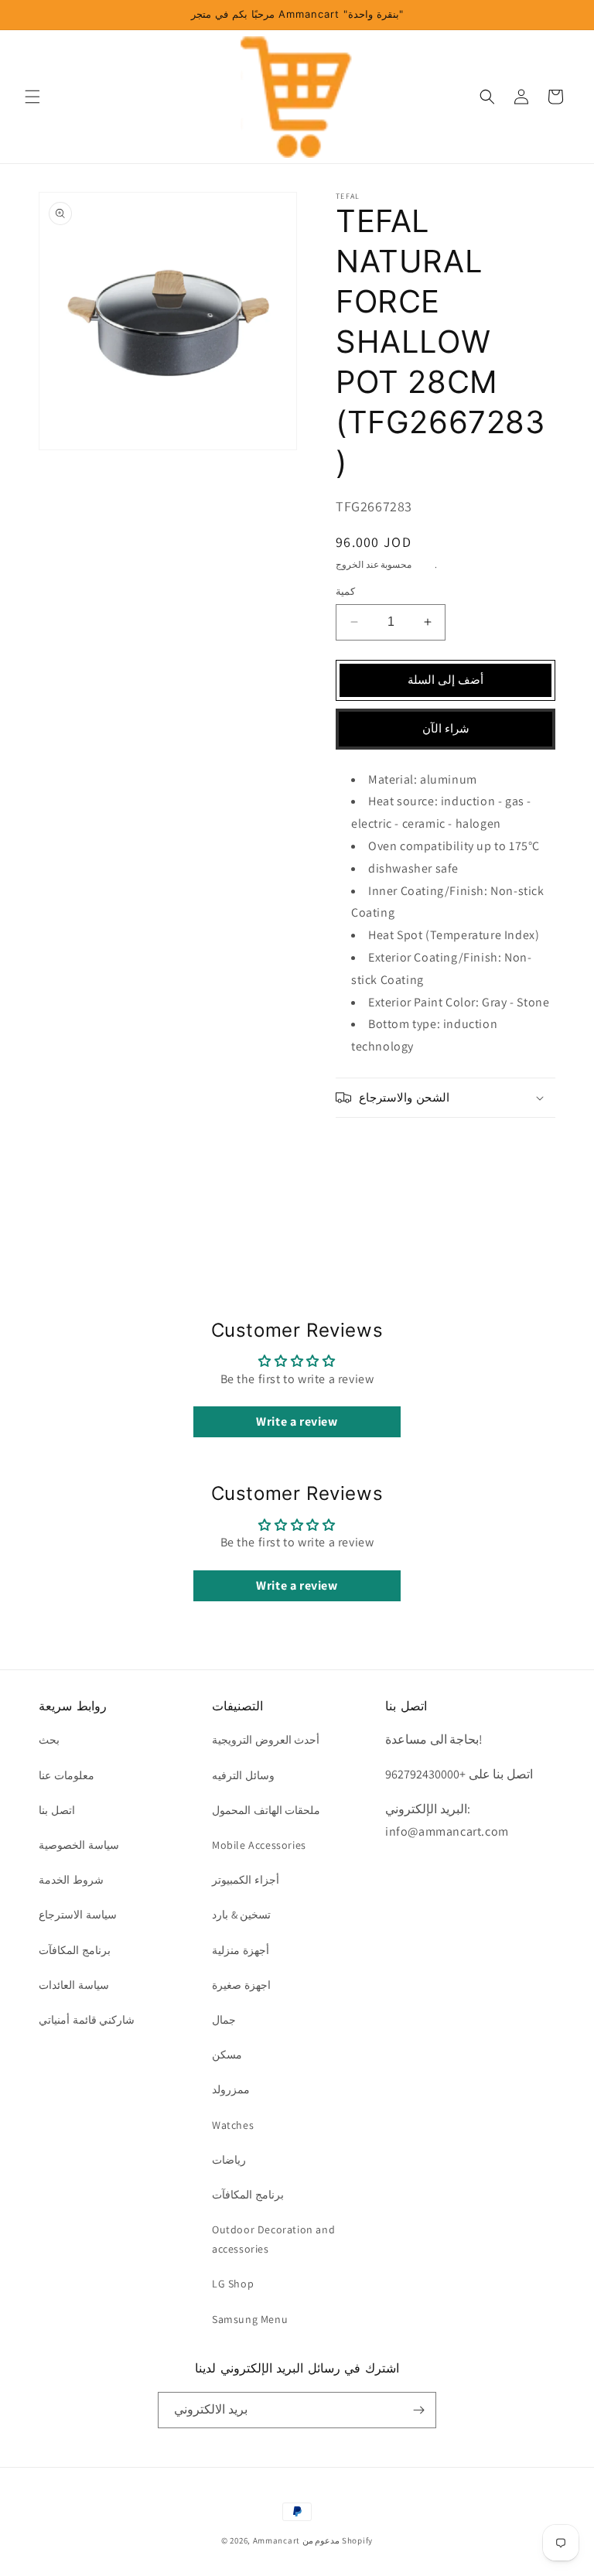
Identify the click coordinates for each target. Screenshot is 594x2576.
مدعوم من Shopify (338, 2540)
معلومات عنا (67, 1775)
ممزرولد (231, 2089)
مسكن (227, 2055)
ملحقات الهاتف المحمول (266, 1810)
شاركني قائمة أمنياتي (87, 2020)
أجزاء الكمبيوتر (246, 1880)
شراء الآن (446, 728)
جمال (224, 2020)
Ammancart (277, 2540)
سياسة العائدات (74, 1985)
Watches (233, 2125)
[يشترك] (418, 2410)
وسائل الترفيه (243, 1775)
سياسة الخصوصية (79, 1845)
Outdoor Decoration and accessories (273, 2239)
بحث (49, 1740)
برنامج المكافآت (75, 1950)
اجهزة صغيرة (241, 1985)
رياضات (229, 2160)
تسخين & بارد (241, 1915)
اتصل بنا (57, 1810)
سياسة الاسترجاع (78, 1915)
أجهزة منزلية (241, 1950)
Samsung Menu (250, 2319)
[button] (32, 97)
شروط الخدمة (71, 1880)
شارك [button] (367, 1146)
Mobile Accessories (259, 1845)
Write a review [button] (297, 1421)
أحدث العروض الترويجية (266, 1740)
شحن (424, 564)
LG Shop (233, 2284)
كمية (345, 591)
